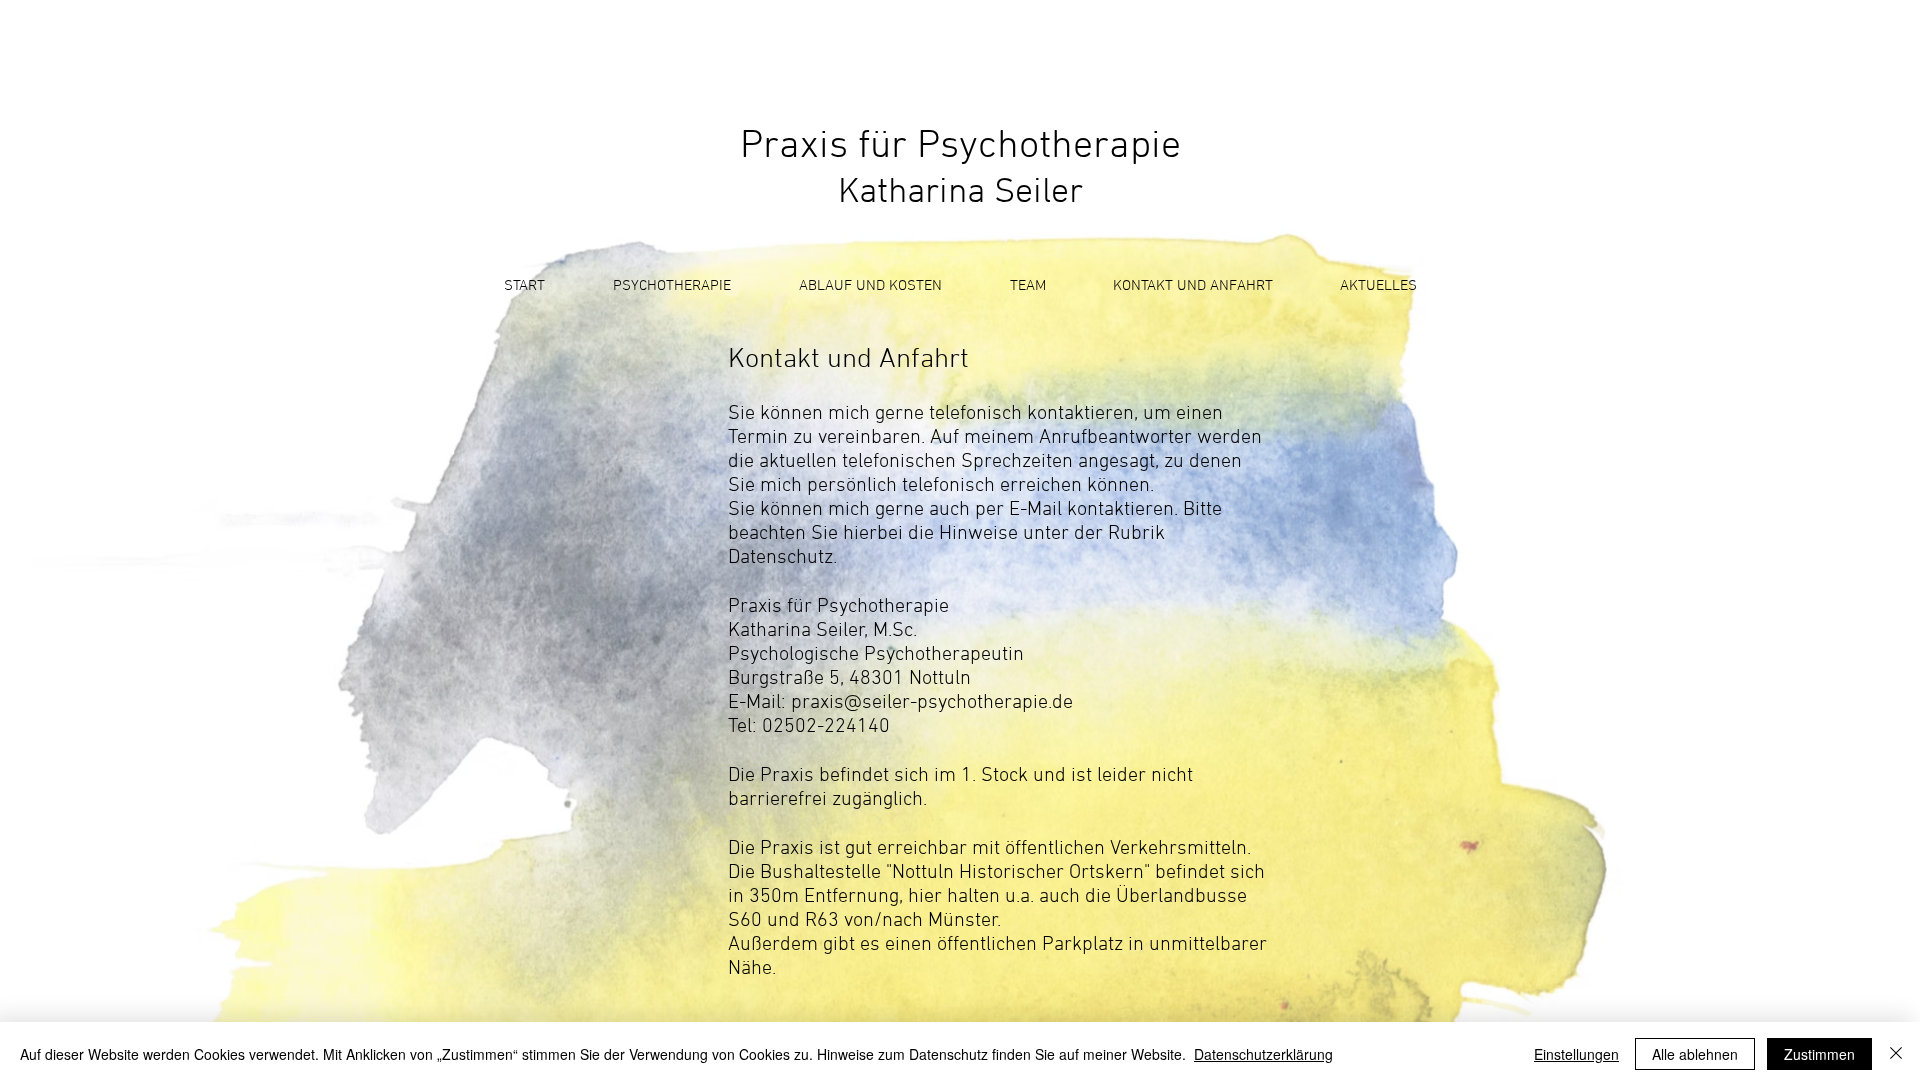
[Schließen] (1896, 1054)
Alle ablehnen (1695, 1054)
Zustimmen (1819, 1054)
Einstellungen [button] (1576, 1054)
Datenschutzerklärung (1263, 1054)
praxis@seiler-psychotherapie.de (932, 703)
